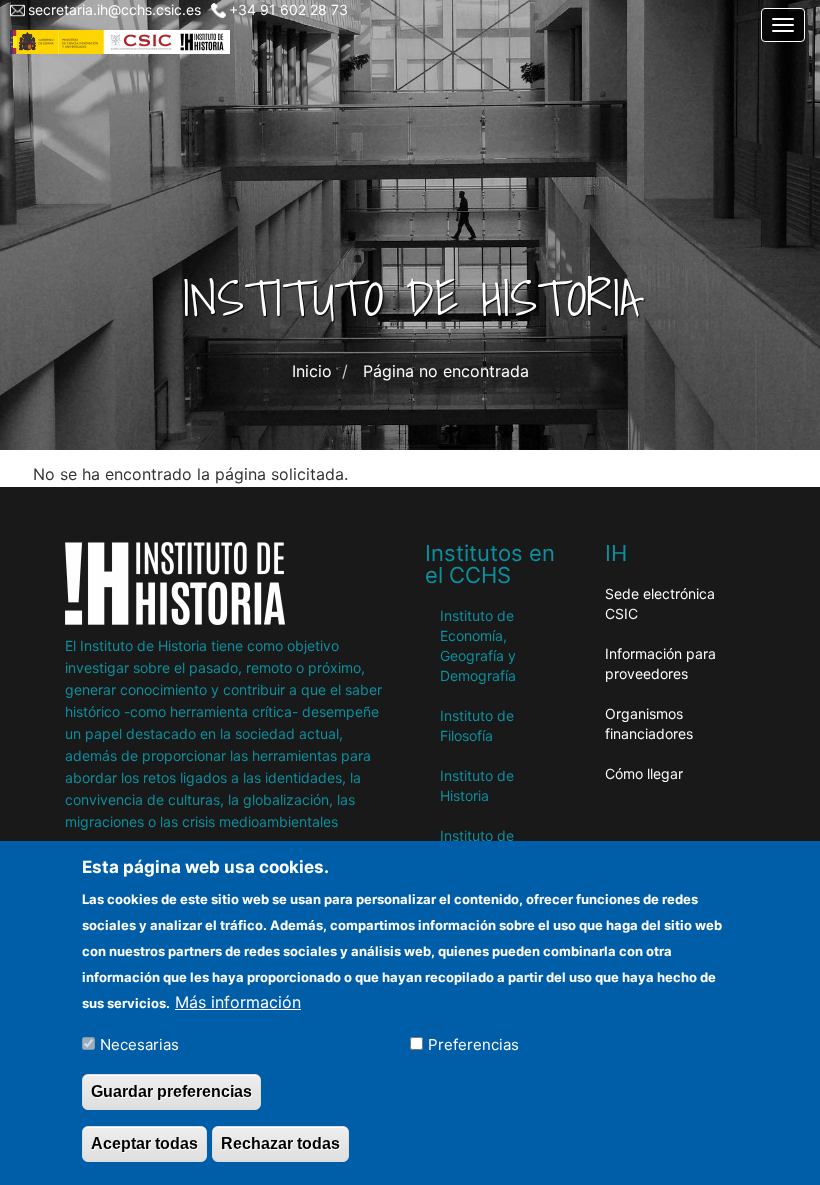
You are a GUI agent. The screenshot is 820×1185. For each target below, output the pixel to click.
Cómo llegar (644, 773)
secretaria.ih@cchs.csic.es (114, 9)
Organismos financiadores (649, 723)
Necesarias (139, 1044)
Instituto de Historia (477, 785)
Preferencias (473, 1044)
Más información (238, 1002)
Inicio (312, 371)
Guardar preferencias (171, 1091)
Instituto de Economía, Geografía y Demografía (478, 645)
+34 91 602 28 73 (288, 9)
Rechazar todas (280, 1143)
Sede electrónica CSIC (660, 603)
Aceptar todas (144, 1143)
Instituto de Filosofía (477, 725)
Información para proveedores (660, 663)
